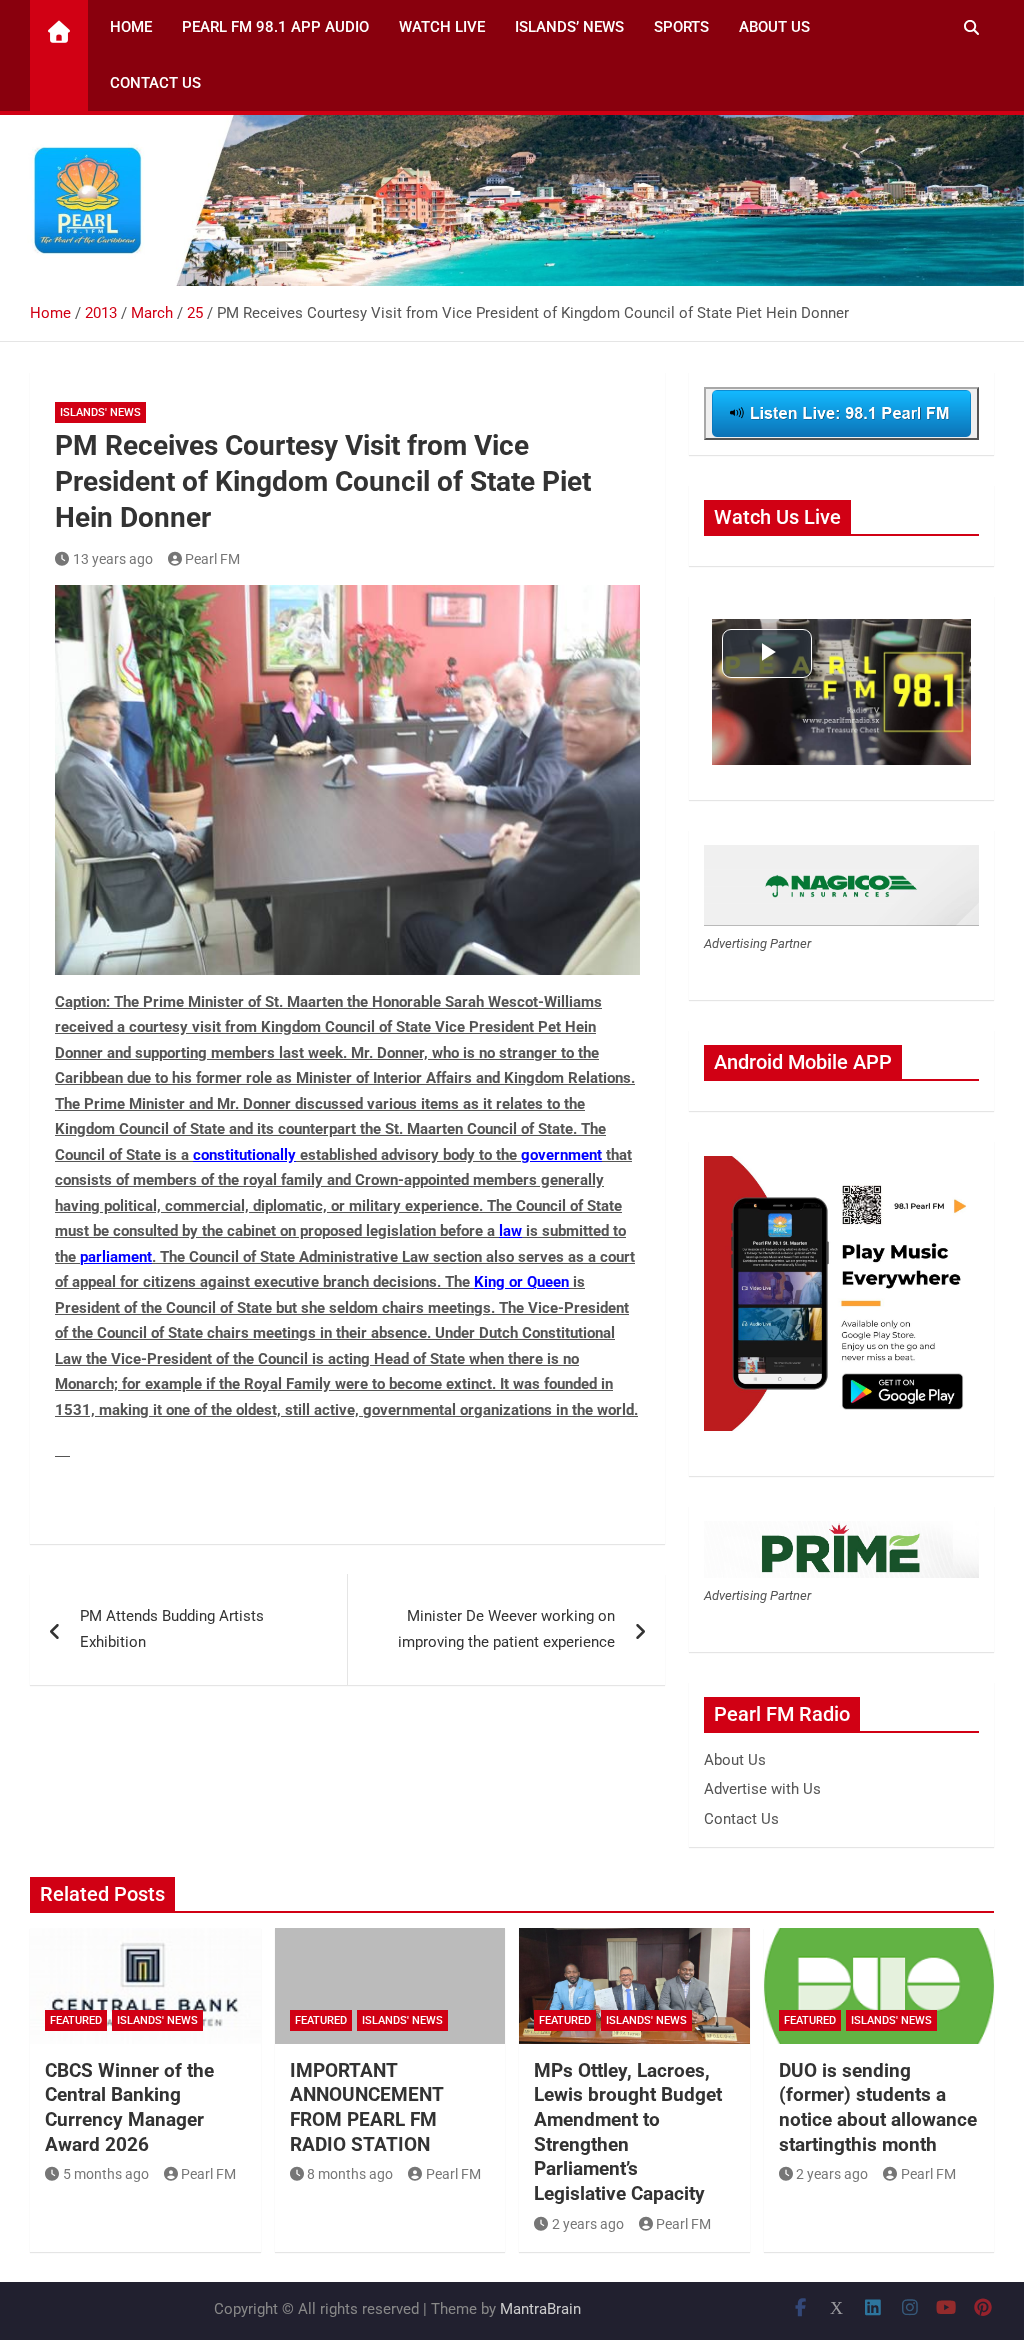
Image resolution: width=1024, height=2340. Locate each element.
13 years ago (113, 559)
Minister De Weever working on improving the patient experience (506, 1629)
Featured (76, 2020)
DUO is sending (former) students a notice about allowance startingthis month (878, 2107)
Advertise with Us (762, 1789)
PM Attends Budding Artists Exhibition (172, 1629)
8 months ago (350, 2174)
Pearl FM (212, 559)
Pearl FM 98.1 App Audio (275, 27)
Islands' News (100, 412)
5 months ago (106, 2174)
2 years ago (588, 2224)
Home (131, 27)
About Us (774, 27)
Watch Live (442, 27)
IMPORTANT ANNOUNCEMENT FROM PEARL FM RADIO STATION (366, 2107)
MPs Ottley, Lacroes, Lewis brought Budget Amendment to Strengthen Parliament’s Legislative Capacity (628, 2132)
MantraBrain (540, 2309)
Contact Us (155, 83)
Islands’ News (569, 27)
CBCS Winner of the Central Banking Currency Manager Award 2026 (129, 2107)
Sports (681, 27)
